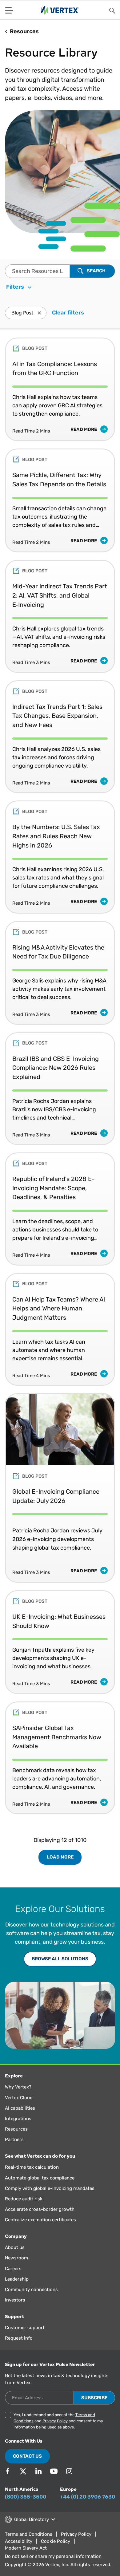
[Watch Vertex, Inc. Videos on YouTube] (54, 2471)
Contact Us (27, 2456)
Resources (16, 2129)
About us (15, 2247)
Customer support (25, 2328)
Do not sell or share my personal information (53, 2556)
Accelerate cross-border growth (40, 2209)
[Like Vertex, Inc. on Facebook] (8, 2471)
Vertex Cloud (19, 2098)
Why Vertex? (18, 2087)
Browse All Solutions (60, 1959)
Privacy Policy (55, 2421)
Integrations (18, 2119)
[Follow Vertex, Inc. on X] (23, 2471)
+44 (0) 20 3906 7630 (88, 2497)
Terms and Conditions (29, 2534)
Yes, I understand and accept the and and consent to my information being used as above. (58, 2421)
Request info (19, 2338)
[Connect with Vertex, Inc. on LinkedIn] (38, 2471)
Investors (15, 2300)
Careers (13, 2269)
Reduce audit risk (24, 2199)
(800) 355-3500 (26, 2497)
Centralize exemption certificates (40, 2220)
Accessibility (19, 2541)
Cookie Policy (56, 2541)
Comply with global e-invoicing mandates (50, 2188)
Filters (16, 287)
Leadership (17, 2279)
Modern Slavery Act (26, 2548)
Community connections (31, 2290)
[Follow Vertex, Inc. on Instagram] (69, 2471)
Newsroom (16, 2258)
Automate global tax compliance (40, 2178)
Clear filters (68, 313)
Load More (60, 1857)
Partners (14, 2139)
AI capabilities (20, 2108)
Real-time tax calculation (32, 2167)
